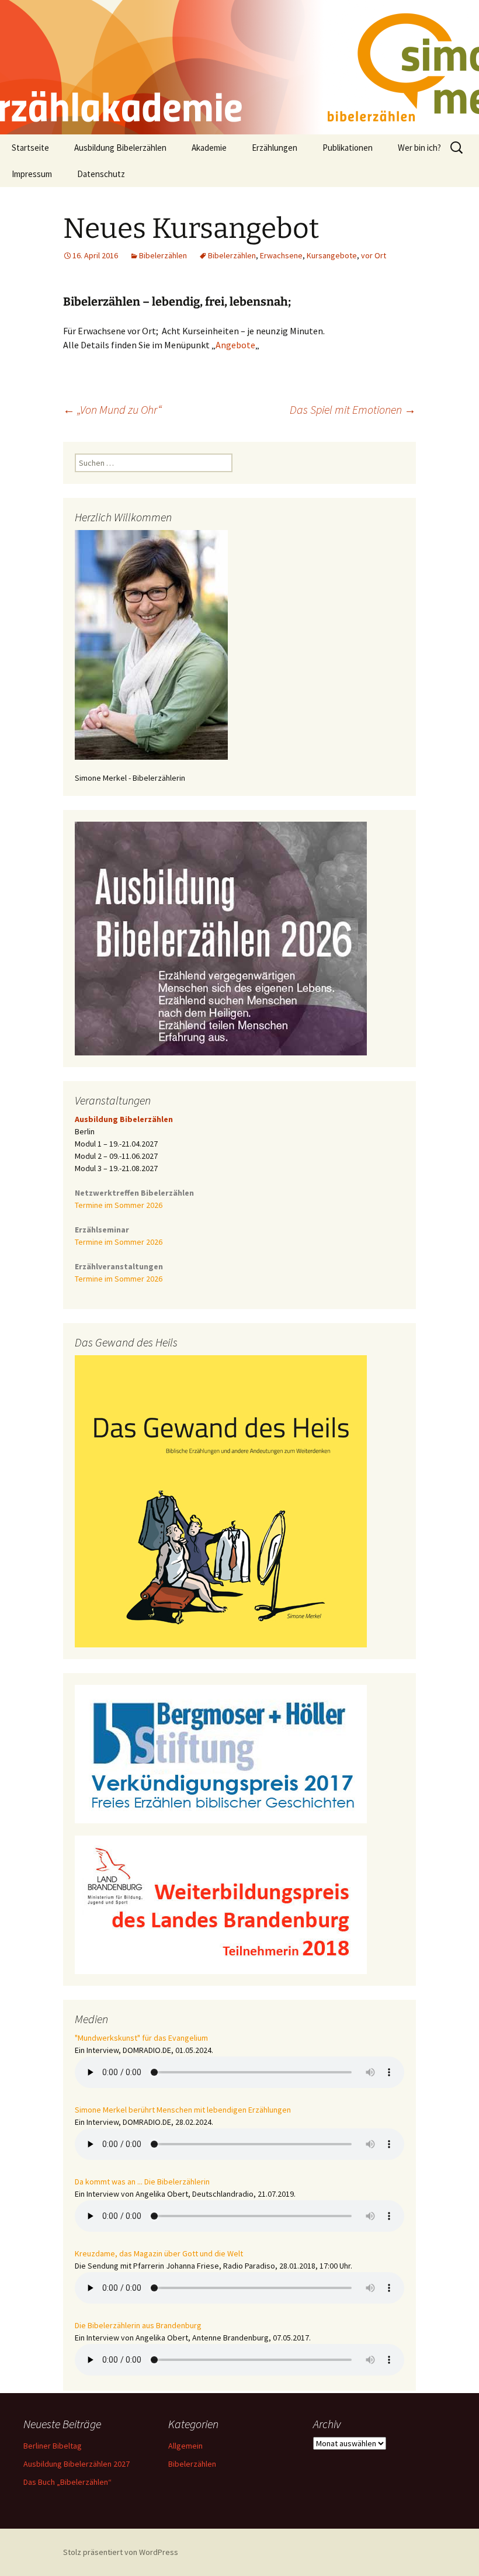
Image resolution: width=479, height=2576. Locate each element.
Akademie (209, 148)
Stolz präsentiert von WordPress (121, 2552)
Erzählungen (275, 148)
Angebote (235, 345)
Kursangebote (332, 255)
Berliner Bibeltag (53, 2446)
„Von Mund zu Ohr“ (112, 409)
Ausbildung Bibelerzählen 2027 (77, 2464)
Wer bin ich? (419, 148)
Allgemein (185, 2446)
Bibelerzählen (163, 255)
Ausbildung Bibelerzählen (120, 148)
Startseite (30, 148)
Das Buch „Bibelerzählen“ (67, 2482)
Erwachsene (281, 255)
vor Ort (374, 255)
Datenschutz (101, 174)
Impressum (32, 174)
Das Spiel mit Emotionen (353, 409)
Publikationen (348, 148)
